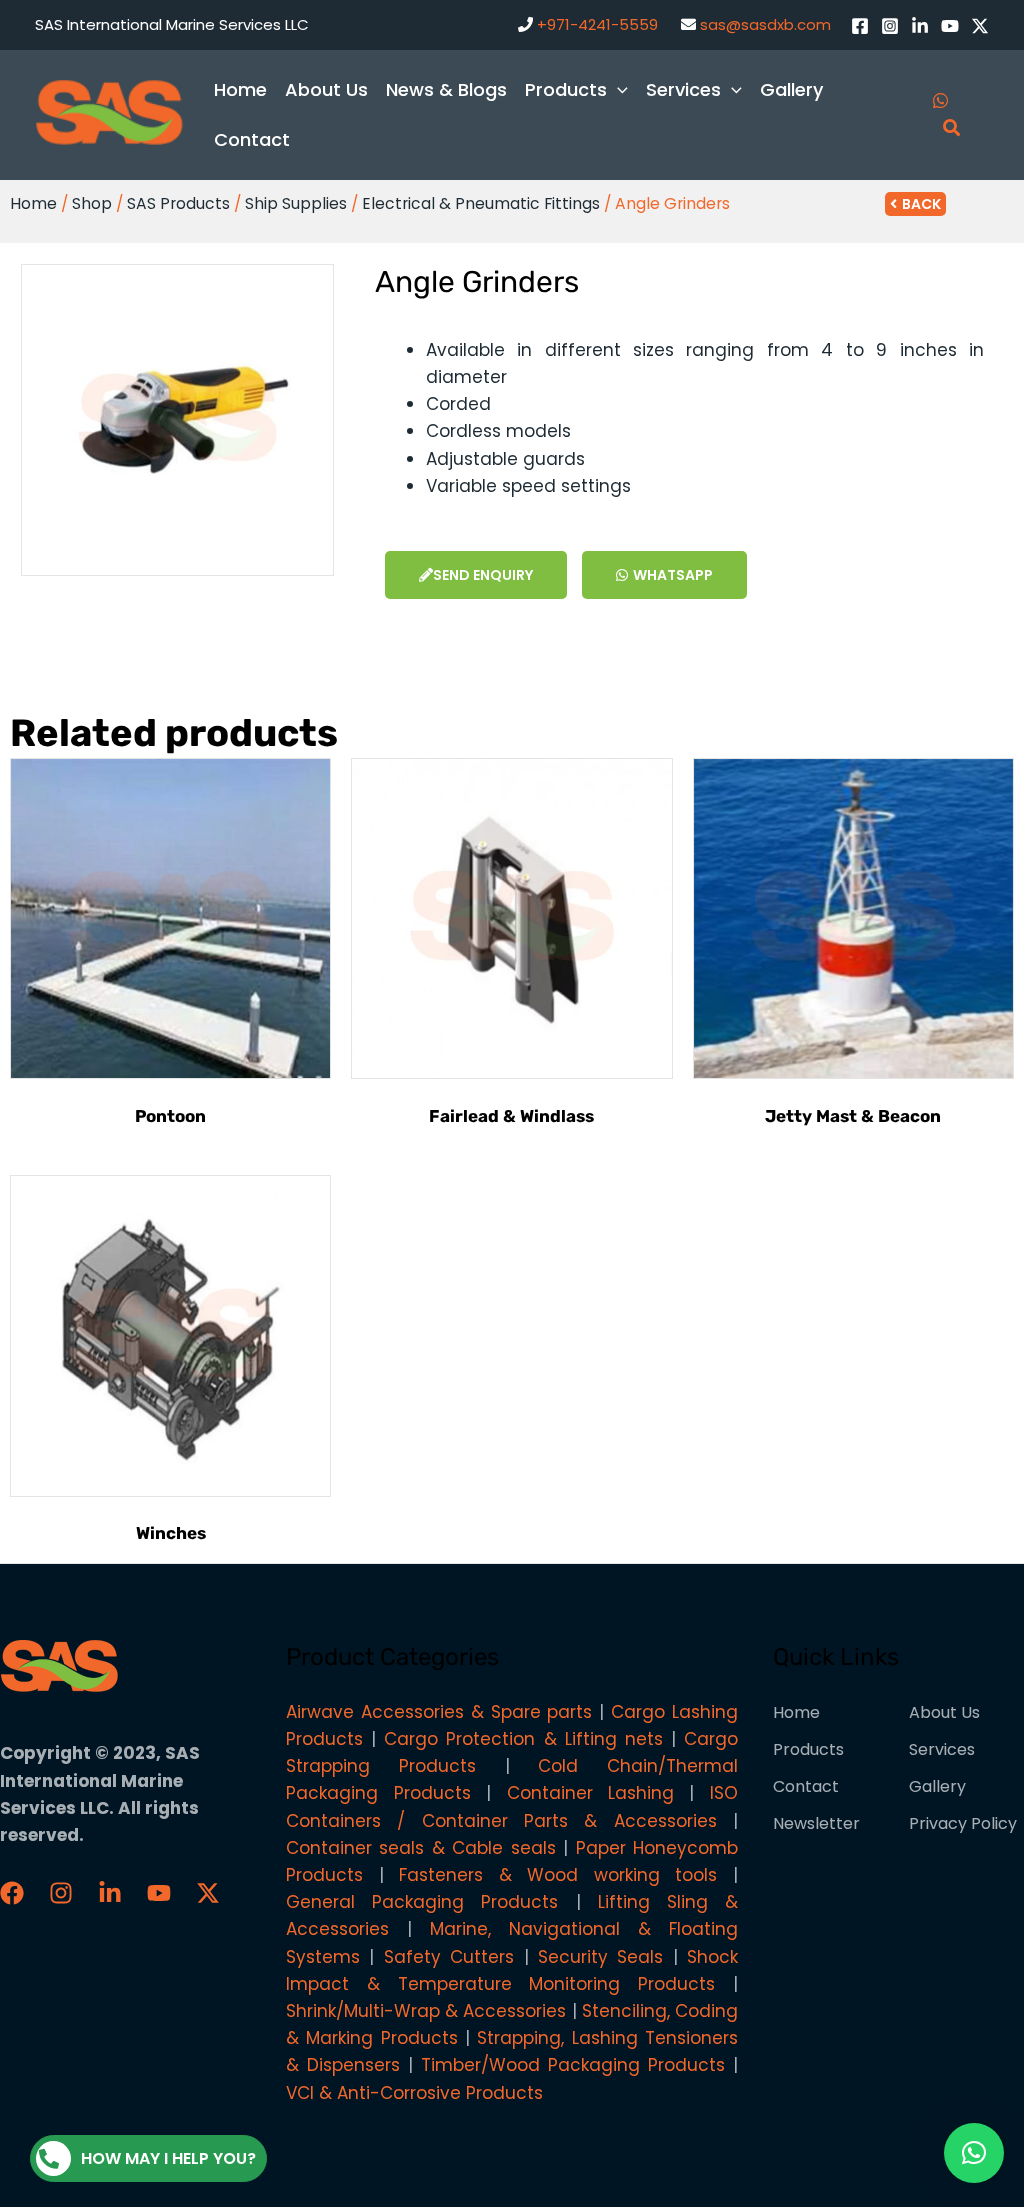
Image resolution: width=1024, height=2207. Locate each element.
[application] (617, 89)
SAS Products (178, 203)
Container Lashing (590, 1793)
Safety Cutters (449, 1957)
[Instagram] (890, 26)
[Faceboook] (12, 1893)
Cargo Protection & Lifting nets (523, 1739)
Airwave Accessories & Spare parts (439, 1712)
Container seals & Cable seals (421, 1848)
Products (808, 1749)
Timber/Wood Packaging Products (573, 2065)
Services (942, 1749)
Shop (92, 203)
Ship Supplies (296, 203)
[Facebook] (860, 26)
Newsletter (816, 1823)
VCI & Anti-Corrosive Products (414, 2093)
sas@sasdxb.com (765, 24)
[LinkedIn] (920, 26)
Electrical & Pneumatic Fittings (481, 203)
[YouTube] (950, 26)
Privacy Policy (963, 1823)
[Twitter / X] (980, 26)
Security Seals (600, 1957)
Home (33, 203)
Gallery (937, 1786)
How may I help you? (168, 2158)
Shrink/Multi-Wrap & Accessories (426, 2011)
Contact (806, 1786)
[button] (974, 2153)
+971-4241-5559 (597, 24)
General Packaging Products (422, 1902)
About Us (944, 1712)
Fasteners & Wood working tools (558, 1875)
